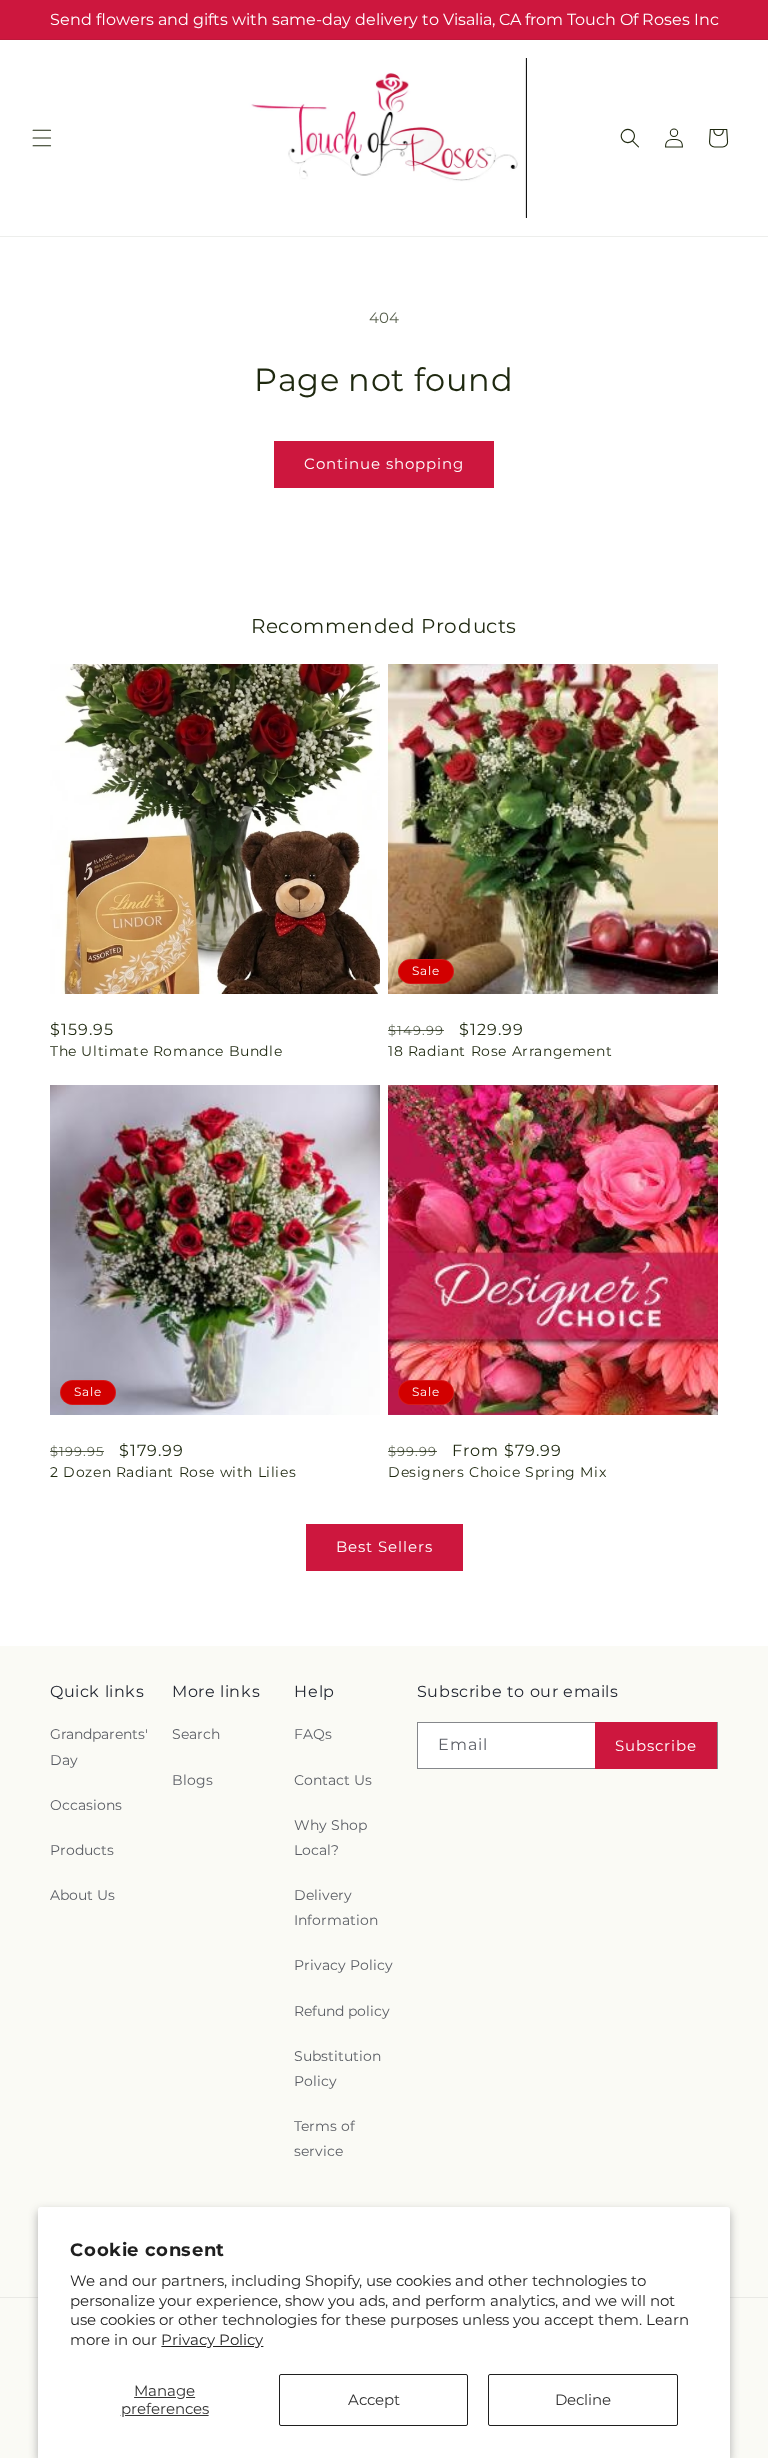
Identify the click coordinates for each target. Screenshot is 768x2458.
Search (196, 1734)
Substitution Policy (337, 2068)
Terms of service (324, 2138)
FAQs (313, 1734)
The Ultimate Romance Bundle (166, 1051)
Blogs (192, 1780)
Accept (374, 2399)
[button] (42, 138)
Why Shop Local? (330, 1837)
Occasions (86, 1805)
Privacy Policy (212, 2339)
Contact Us (333, 1780)
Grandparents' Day (99, 1746)
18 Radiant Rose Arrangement (500, 1051)
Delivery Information (336, 1907)
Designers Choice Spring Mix (497, 1472)
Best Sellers (384, 1546)
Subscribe (656, 1745)
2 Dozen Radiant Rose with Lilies (173, 1472)
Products (82, 1850)
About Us (82, 1895)
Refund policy (342, 2011)
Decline (583, 2399)
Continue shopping (384, 463)
